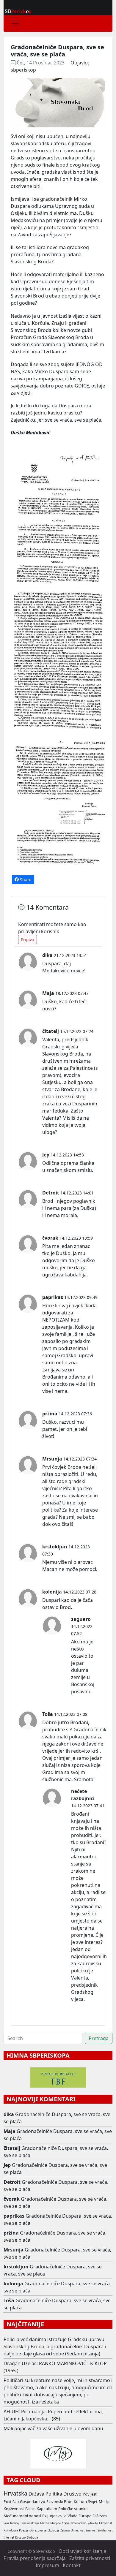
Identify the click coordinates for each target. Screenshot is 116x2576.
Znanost (91, 2530)
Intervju (15, 2523)
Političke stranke (73, 2509)
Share (25, 880)
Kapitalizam (47, 2509)
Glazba (45, 2523)
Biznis (30, 2509)
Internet (9, 2538)
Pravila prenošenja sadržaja (35, 2558)
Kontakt (72, 2565)
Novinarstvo (79, 2523)
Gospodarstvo (33, 2501)
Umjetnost (78, 2530)
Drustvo (21, 2538)
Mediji (104, 2501)
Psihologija (11, 2530)
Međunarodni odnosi (22, 2516)
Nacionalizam (30, 2523)
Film (6, 2523)
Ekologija (53, 2530)
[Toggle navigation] (15, 23)
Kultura (80, 2501)
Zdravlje (93, 2523)
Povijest (90, 2494)
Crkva (66, 2523)
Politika (54, 2494)
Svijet (93, 2501)
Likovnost (105, 2523)
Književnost (14, 2509)
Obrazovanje (38, 2530)
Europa (85, 2516)
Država (36, 2494)
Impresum (47, 2565)
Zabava (65, 2530)
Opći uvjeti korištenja (82, 2551)
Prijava (28, 940)
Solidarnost (105, 2530)
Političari (11, 2501)
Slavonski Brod (59, 2501)
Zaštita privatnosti (90, 2558)
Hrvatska (15, 2493)
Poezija (24, 2530)
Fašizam (100, 2516)
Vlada (72, 2516)
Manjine (55, 2523)
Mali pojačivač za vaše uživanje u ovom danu (53, 2428)
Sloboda (32, 2538)
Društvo (72, 2494)
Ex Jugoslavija (54, 2516)
